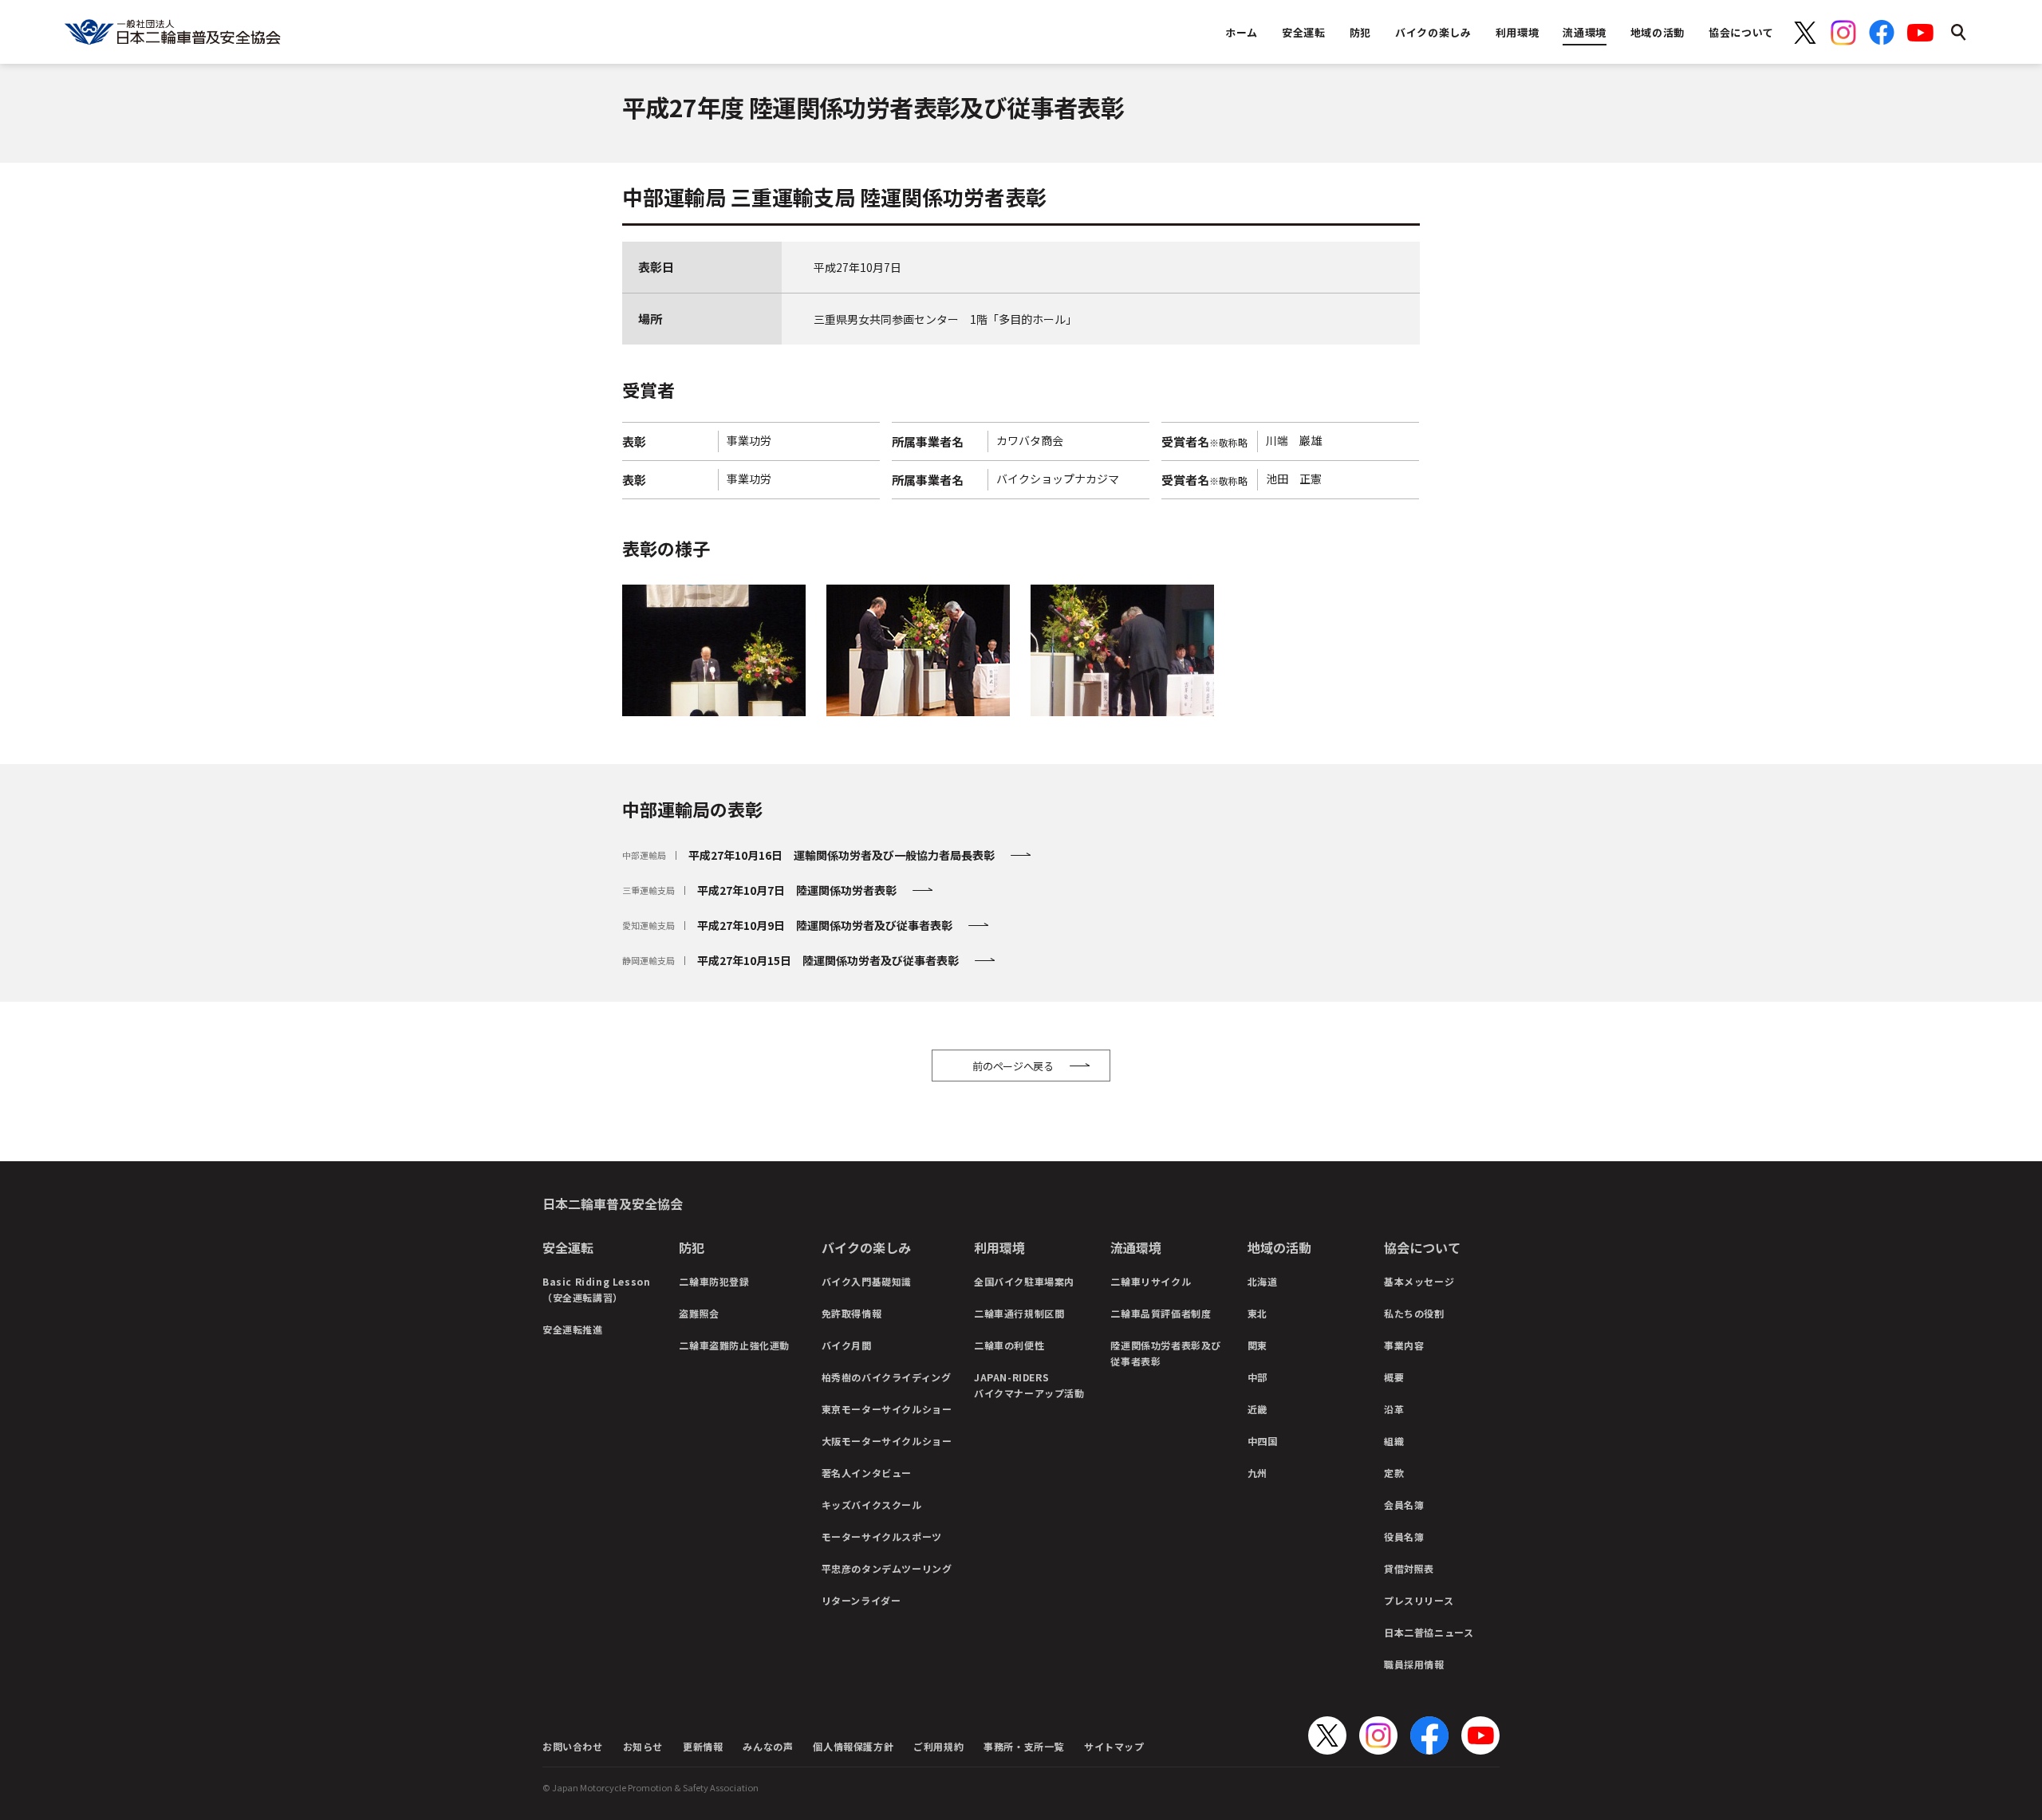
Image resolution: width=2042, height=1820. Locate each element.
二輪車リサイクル (1151, 1281)
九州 (1258, 1473)
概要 (1394, 1377)
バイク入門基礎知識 (867, 1281)
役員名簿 (1404, 1536)
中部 (1258, 1377)
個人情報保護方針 (853, 1746)
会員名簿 (1404, 1505)
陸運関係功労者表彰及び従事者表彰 (1166, 1353)
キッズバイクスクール (872, 1505)
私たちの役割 (1414, 1313)
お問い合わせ (573, 1746)
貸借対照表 (1409, 1568)
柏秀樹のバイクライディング (887, 1377)
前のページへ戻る (1013, 1066)
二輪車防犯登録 (714, 1281)
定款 (1394, 1473)
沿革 (1394, 1409)
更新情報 (703, 1746)
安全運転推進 (573, 1329)
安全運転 (568, 1247)
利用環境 (999, 1247)
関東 (1258, 1345)
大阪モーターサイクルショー (887, 1441)
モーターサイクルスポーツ (882, 1536)
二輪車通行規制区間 (1019, 1313)
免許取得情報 (852, 1313)
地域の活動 (1279, 1247)
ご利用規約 (938, 1746)
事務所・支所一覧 (1024, 1746)
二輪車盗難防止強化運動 (734, 1345)
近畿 (1258, 1409)
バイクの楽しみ (866, 1247)
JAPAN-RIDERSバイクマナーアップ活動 (1029, 1385)
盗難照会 (699, 1313)
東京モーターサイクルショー (887, 1409)
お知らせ (643, 1746)
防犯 (692, 1247)
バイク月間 (847, 1345)
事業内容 (1404, 1345)
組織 (1394, 1441)
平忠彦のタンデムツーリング (887, 1568)
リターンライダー (861, 1600)
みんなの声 (768, 1746)
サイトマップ (1114, 1746)
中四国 (1263, 1441)
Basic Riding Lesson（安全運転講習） (596, 1289)
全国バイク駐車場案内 (1024, 1281)
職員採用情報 (1414, 1664)
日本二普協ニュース (1429, 1632)
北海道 (1263, 1281)
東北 (1258, 1313)
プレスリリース (1419, 1600)
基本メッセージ (1419, 1281)
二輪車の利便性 (1009, 1345)
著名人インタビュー (867, 1473)
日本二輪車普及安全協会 (613, 1203)
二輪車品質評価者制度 (1161, 1313)
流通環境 (1136, 1247)
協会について (1422, 1247)
